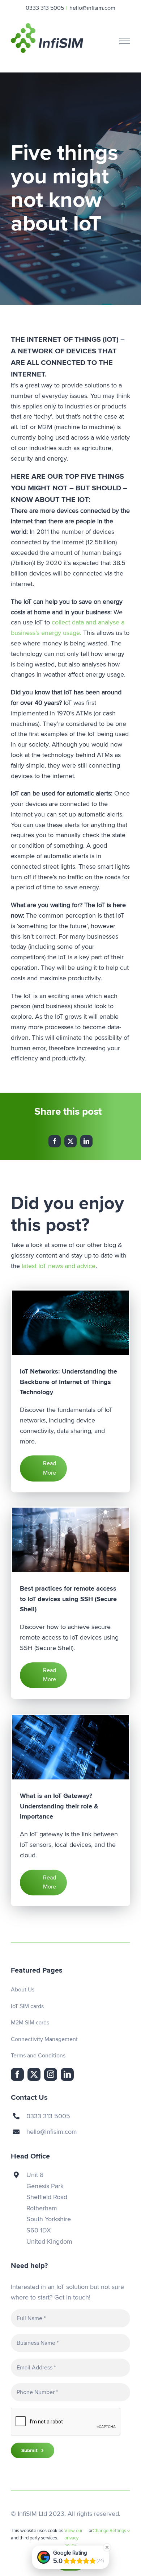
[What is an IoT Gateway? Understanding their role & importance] (70, 1747)
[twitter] (34, 2074)
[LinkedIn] (86, 1141)
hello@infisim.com (92, 8)
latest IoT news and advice (59, 1266)
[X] (70, 1141)
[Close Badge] (107, 2547)
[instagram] (51, 2074)
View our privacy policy (73, 2538)
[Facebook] (55, 1141)
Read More (50, 1468)
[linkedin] (67, 2074)
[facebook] (17, 2074)
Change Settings (110, 2531)
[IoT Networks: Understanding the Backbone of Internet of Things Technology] (70, 1323)
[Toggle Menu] (125, 41)
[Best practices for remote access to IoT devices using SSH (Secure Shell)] (70, 1540)
